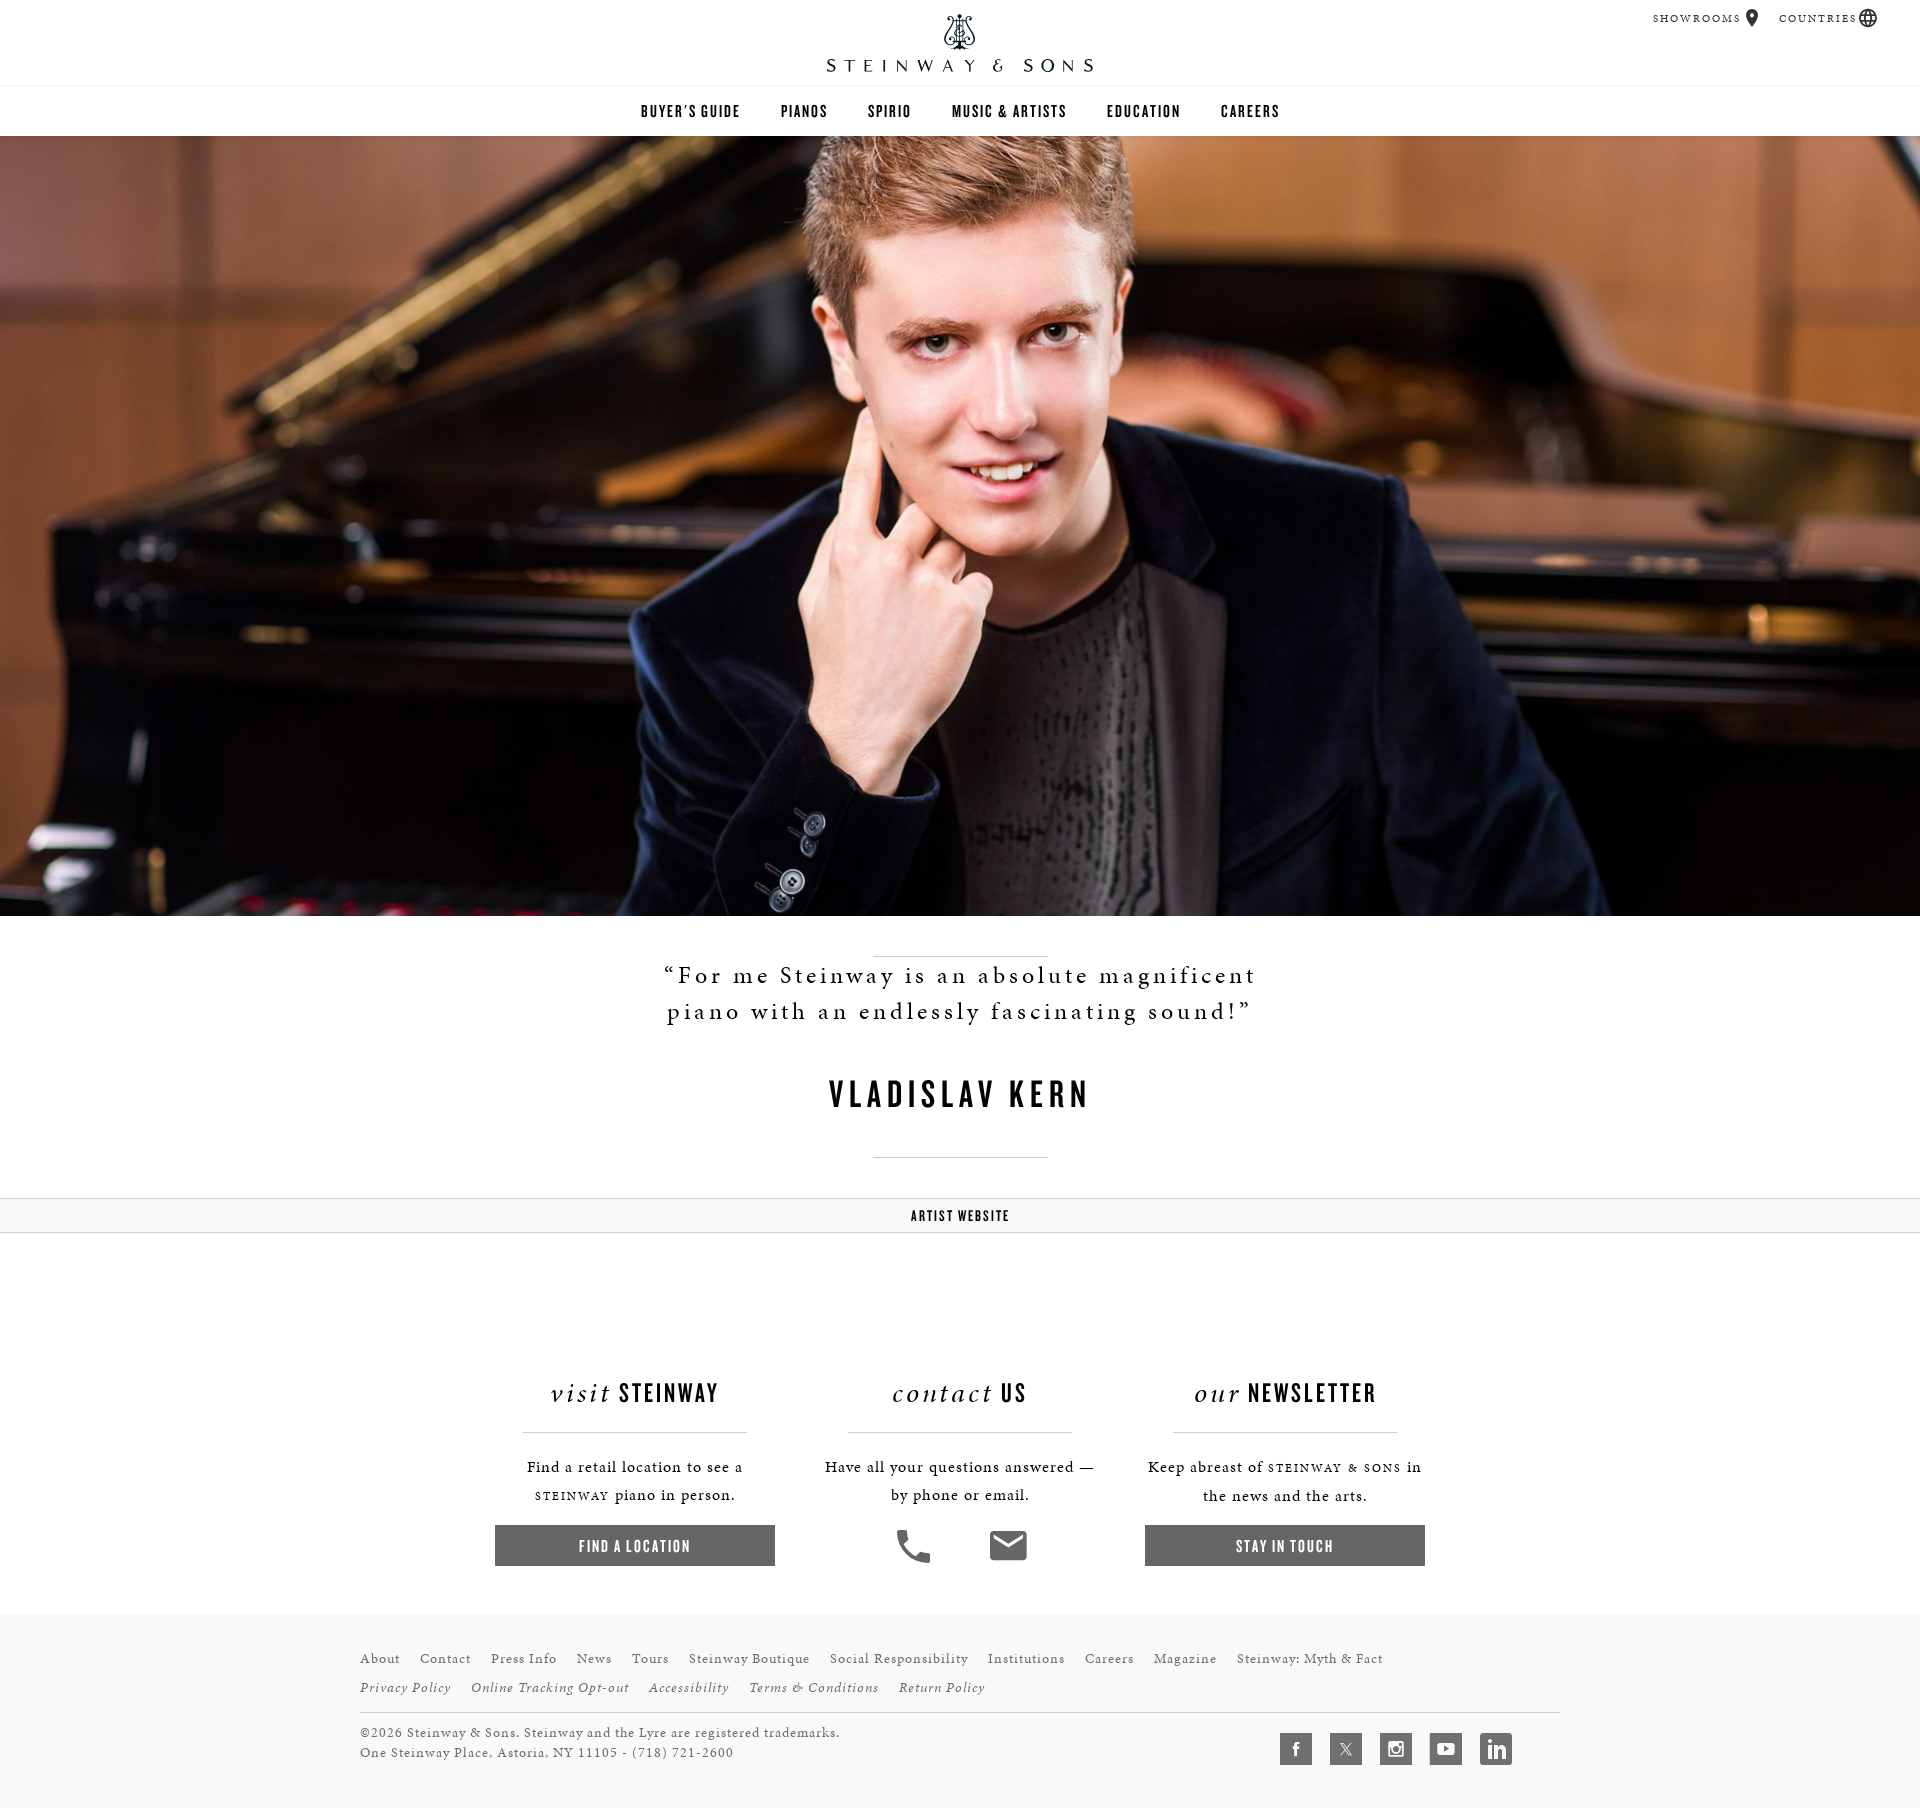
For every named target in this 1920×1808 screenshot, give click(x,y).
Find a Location (635, 1545)
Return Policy (942, 1687)
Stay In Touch (1285, 1545)
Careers (1250, 110)
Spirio (890, 110)
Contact (445, 1658)
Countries (1818, 18)
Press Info (524, 1658)
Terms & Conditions (814, 1687)
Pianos (804, 110)
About (380, 1658)
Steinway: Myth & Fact (1310, 1658)
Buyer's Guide (691, 110)
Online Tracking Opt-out (550, 1687)
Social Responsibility (899, 1658)
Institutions (1026, 1658)
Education (1144, 110)
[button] (1752, 18)
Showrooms (1697, 18)
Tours (650, 1658)
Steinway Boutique (749, 1658)
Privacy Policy (405, 1687)
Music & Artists (1009, 110)
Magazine (1185, 1658)
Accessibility (689, 1687)
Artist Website (960, 1215)
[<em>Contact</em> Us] (1007, 1560)
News (594, 1658)
